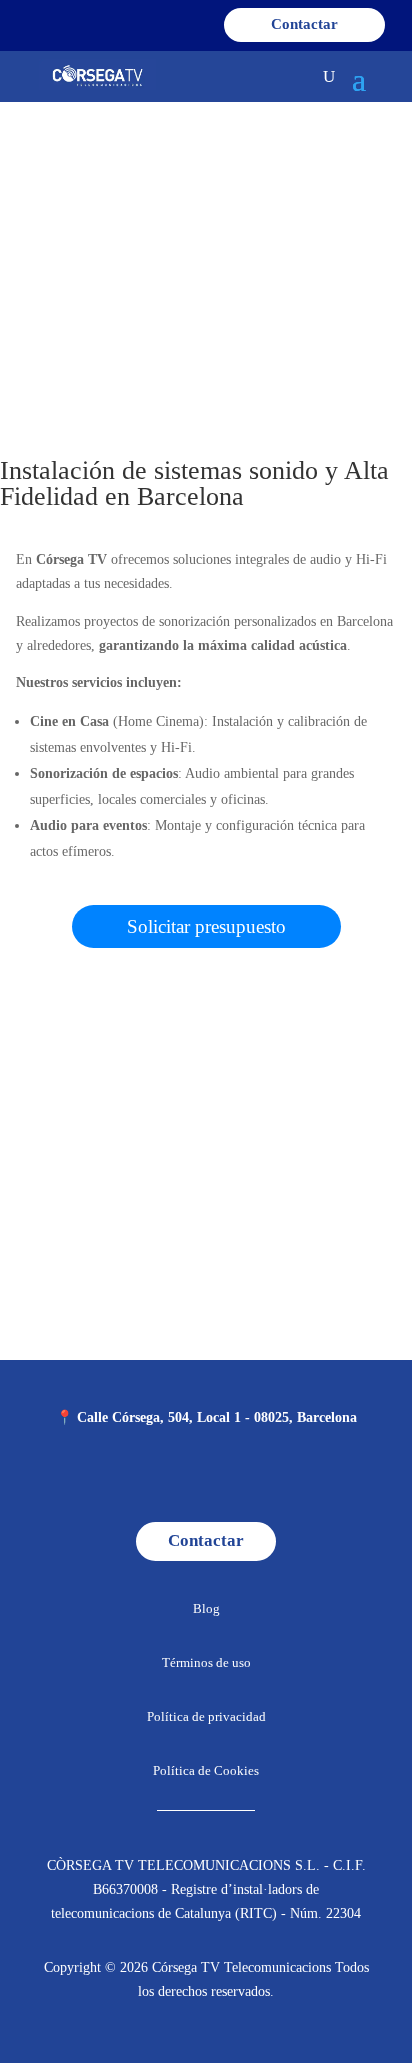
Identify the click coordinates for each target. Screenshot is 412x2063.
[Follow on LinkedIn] (269, 1476)
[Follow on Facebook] (143, 1476)
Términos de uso (206, 1662)
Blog (206, 1608)
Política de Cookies (206, 1770)
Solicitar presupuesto (206, 926)
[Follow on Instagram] (185, 1476)
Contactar (304, 24)
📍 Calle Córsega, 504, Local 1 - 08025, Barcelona (206, 1417)
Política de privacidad (206, 1716)
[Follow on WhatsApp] (227, 1476)
